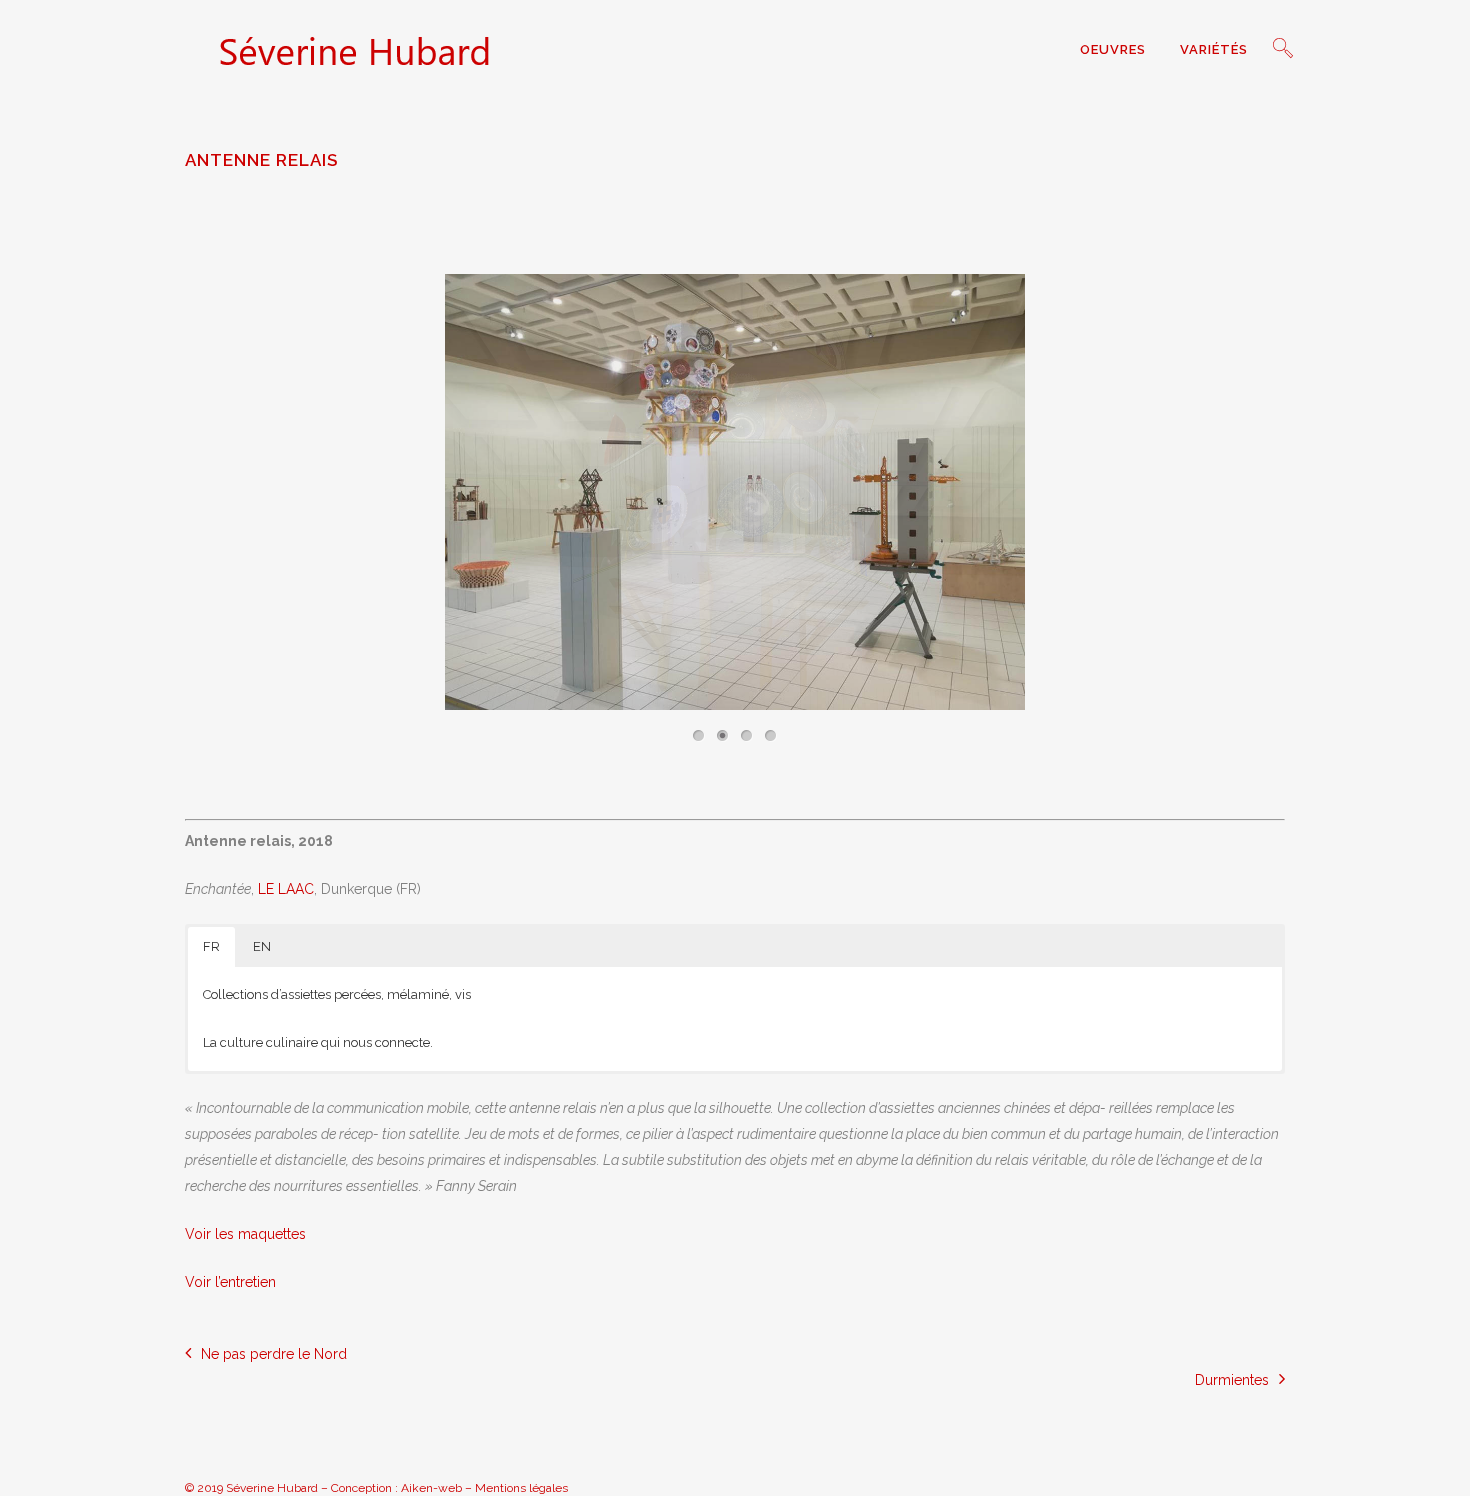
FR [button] (211, 946)
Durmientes (1232, 1380)
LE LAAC (286, 889)
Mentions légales (521, 1488)
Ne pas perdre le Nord (274, 1354)
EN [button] (262, 946)
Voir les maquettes (245, 1234)
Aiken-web (431, 1488)
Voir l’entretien (230, 1282)
